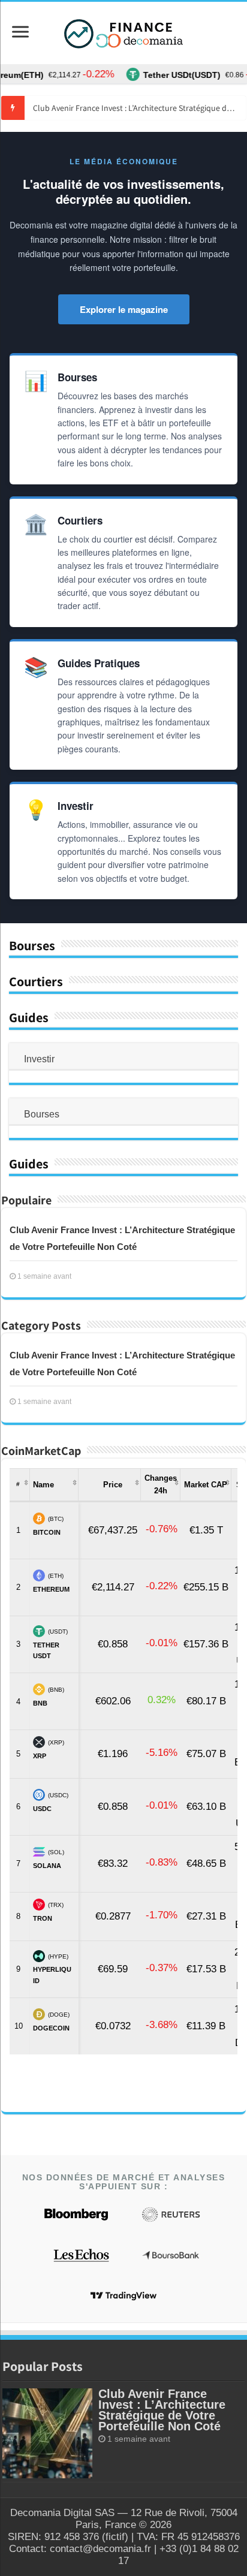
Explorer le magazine (124, 309)
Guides (29, 1017)
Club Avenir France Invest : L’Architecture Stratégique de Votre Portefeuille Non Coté (139, 108)
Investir (39, 1059)
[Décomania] (123, 33)
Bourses (32, 945)
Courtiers (36, 981)
